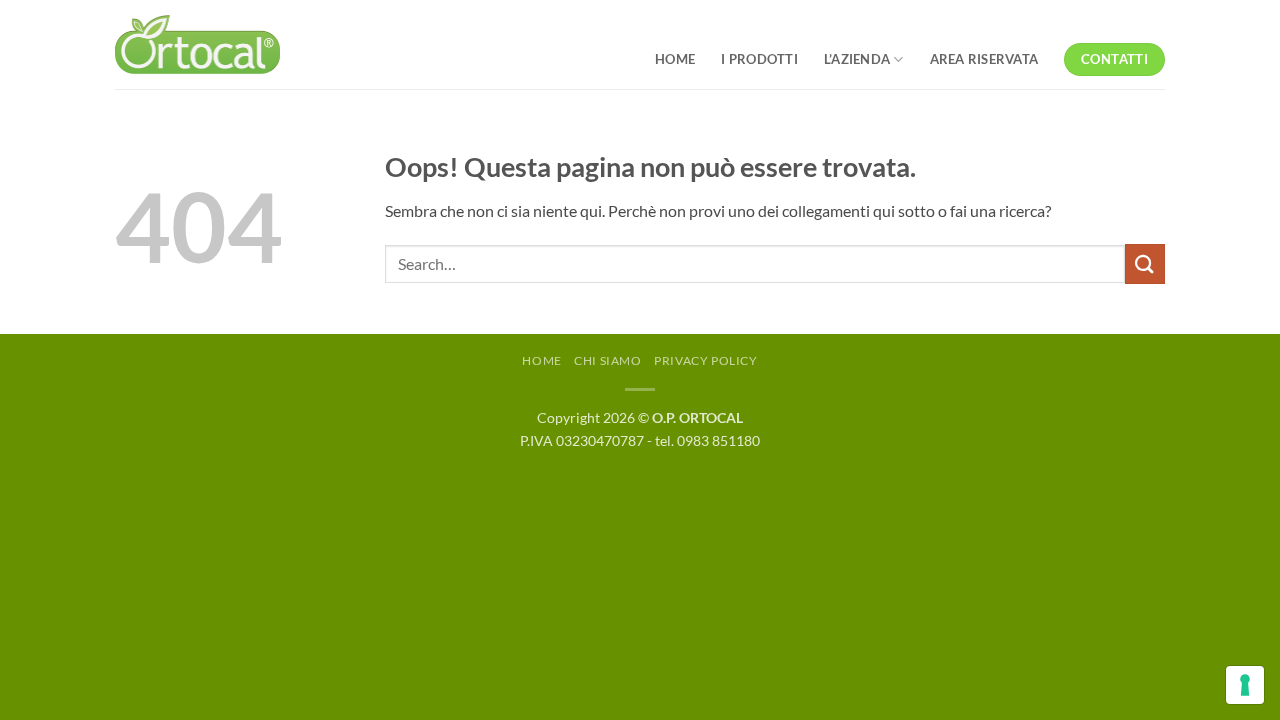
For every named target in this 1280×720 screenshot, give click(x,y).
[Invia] (1145, 263)
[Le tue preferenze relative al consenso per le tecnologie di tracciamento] (1245, 685)
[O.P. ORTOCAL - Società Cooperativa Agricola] (197, 44)
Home (541, 360)
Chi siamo (608, 360)
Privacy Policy (706, 360)
